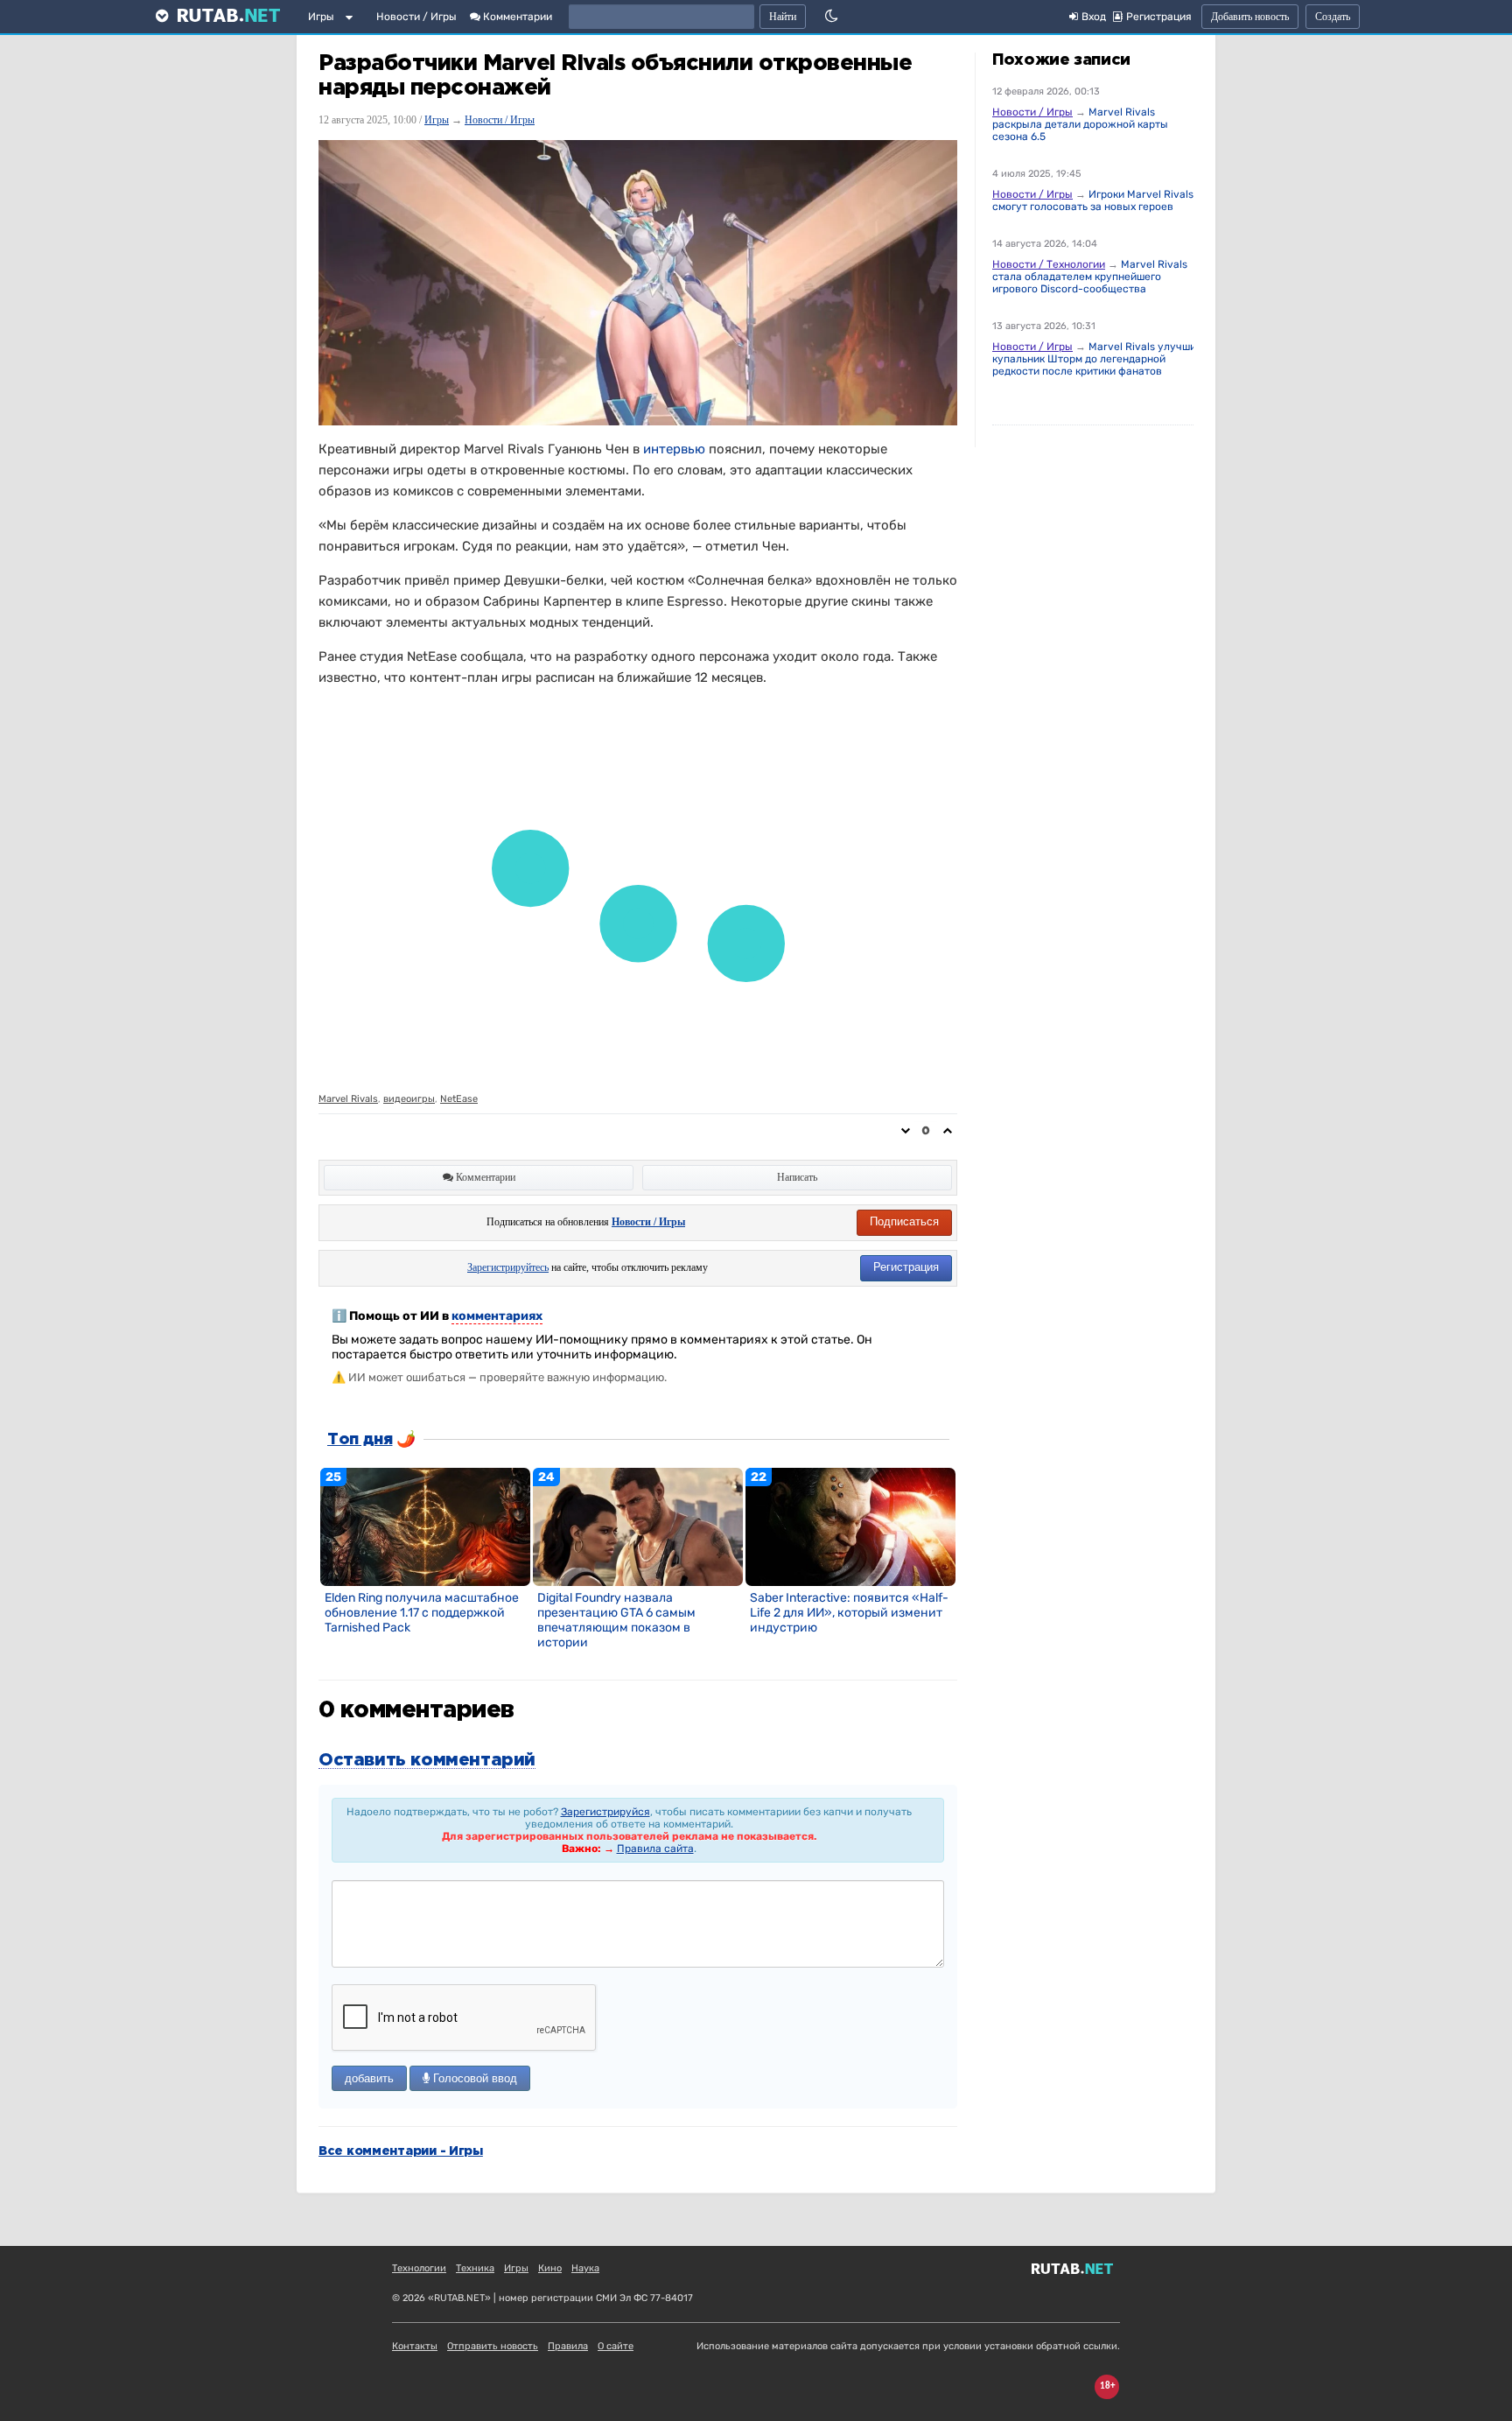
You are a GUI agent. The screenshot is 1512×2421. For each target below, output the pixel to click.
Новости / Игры (416, 17)
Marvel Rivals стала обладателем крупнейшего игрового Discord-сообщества (1090, 277)
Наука (585, 2268)
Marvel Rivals (348, 1099)
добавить (369, 2078)
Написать (797, 1177)
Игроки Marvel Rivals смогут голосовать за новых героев (1093, 200)
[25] (425, 1526)
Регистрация (906, 1267)
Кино (550, 2268)
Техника (475, 2268)
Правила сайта (655, 1849)
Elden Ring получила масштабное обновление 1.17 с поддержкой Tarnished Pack (422, 1613)
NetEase (459, 1099)
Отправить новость (493, 2346)
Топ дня (360, 1440)
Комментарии (516, 17)
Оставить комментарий (427, 1760)
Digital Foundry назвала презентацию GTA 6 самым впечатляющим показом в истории (616, 1620)
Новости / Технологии (1049, 264)
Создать (1333, 17)
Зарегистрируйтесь (508, 1267)
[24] (638, 1526)
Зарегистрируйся (605, 1812)
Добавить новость (1250, 17)
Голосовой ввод (473, 2078)
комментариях (497, 1316)
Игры (321, 17)
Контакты (415, 2346)
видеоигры (409, 1099)
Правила (568, 2346)
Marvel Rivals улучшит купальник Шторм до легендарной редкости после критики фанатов (1097, 359)
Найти (783, 17)
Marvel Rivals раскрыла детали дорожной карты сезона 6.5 (1080, 124)
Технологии (419, 2268)
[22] (850, 1526)
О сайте (616, 2346)
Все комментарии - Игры (401, 2151)
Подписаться (904, 1221)
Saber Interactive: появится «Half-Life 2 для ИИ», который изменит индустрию (849, 1613)
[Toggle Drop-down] (353, 20)
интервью (674, 449)
